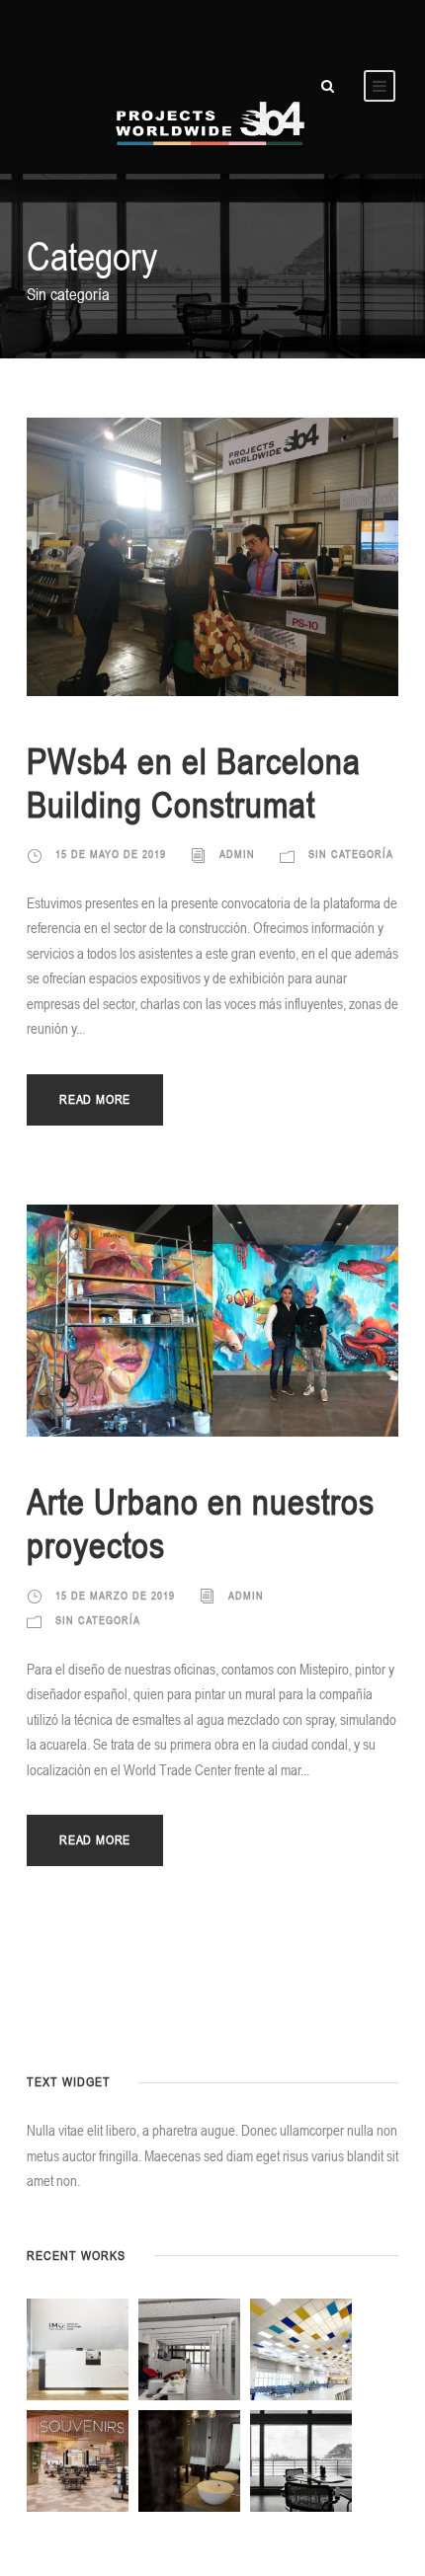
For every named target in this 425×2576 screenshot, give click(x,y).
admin (237, 854)
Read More (95, 1099)
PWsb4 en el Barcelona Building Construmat (194, 782)
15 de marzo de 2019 (115, 1596)
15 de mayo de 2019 (111, 854)
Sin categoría (351, 854)
